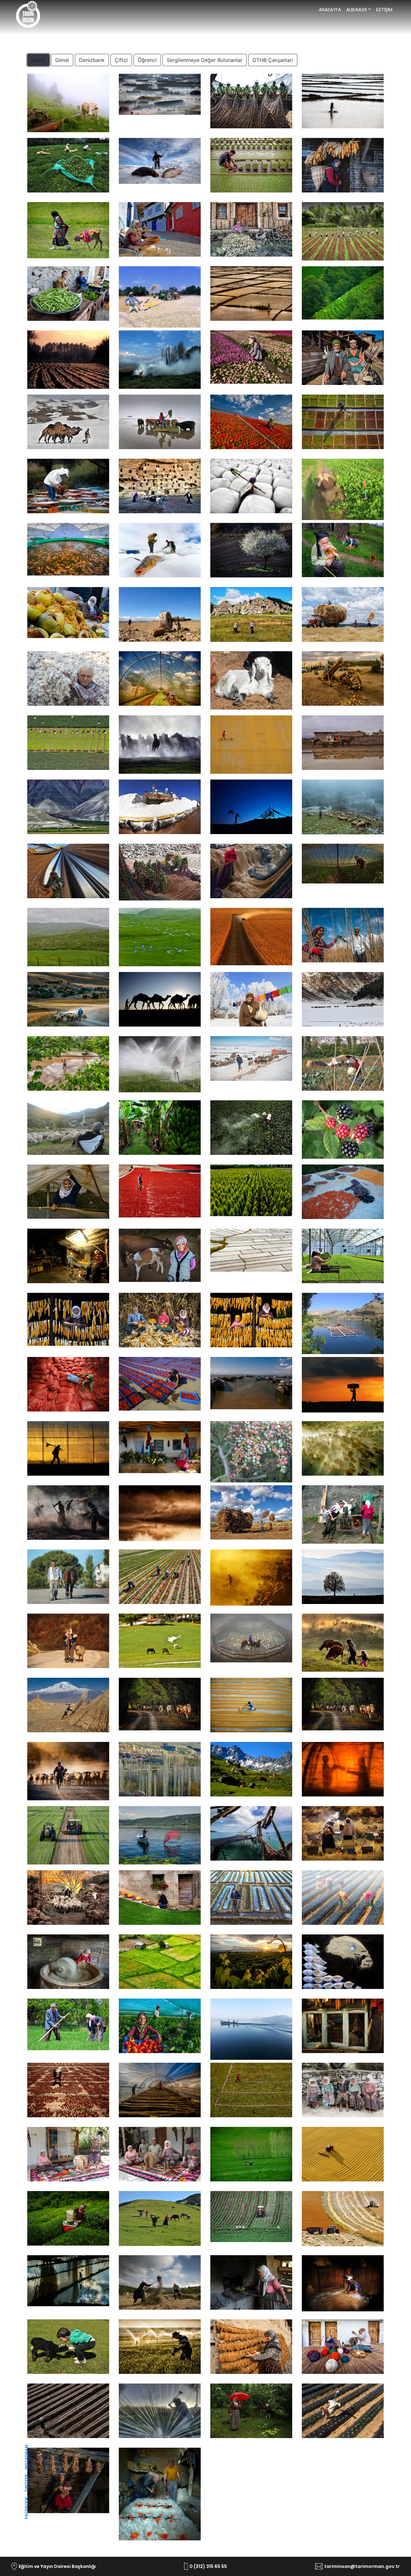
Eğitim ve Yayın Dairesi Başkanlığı (57, 2566)
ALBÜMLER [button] (357, 10)
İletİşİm (384, 10)
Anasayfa (331, 10)
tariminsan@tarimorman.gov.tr (362, 2566)
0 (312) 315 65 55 (208, 2566)
